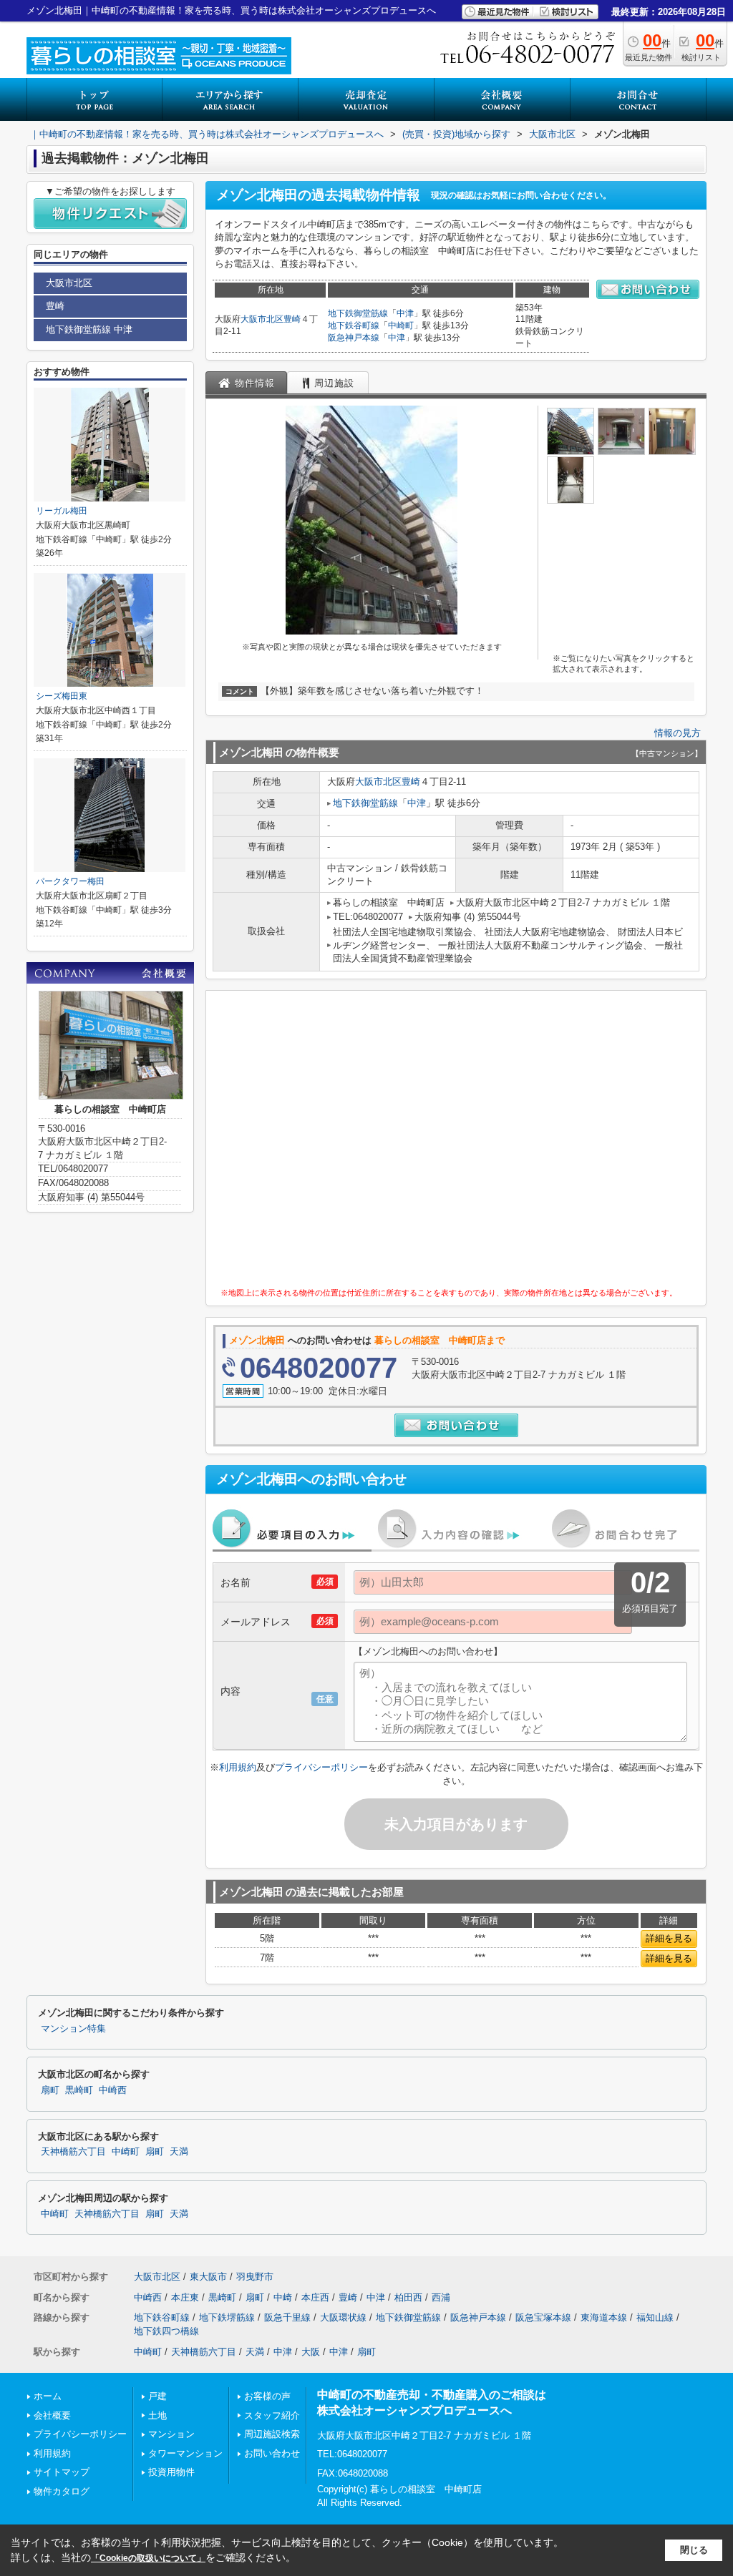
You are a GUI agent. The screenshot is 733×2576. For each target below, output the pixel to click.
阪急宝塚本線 (543, 2317)
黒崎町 (79, 2090)
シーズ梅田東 (62, 696)
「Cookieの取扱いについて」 (148, 2558)
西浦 (441, 2297)
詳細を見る (669, 1938)
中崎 (283, 2297)
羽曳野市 (255, 2277)
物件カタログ (62, 2491)
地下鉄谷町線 (354, 325)
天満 (179, 2152)
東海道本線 (604, 2317)
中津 (405, 313)
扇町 (50, 2090)
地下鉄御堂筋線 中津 (89, 329)
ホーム (48, 2396)
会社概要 (52, 2415)
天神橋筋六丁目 (73, 2152)
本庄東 (185, 2297)
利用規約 (238, 1767)
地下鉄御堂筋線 (358, 313)
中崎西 (113, 2090)
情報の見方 (678, 733)
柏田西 (408, 2297)
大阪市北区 (262, 319)
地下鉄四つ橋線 (166, 2331)
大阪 (311, 2352)
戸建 (157, 2396)
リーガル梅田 (62, 511)
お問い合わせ (272, 2453)
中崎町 (401, 325)
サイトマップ (62, 2472)
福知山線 (655, 2317)
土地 (157, 2415)
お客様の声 (267, 2396)
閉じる (694, 2550)
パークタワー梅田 (70, 881)
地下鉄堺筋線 (227, 2317)
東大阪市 (208, 2277)
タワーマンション (185, 2453)
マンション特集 (73, 2029)
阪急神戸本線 (354, 338)
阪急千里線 (287, 2317)
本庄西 (315, 2297)
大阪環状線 (343, 2317)
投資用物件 (171, 2472)
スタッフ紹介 (272, 2415)
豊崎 (292, 319)
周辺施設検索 (272, 2434)
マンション (171, 2434)
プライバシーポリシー (321, 1767)
